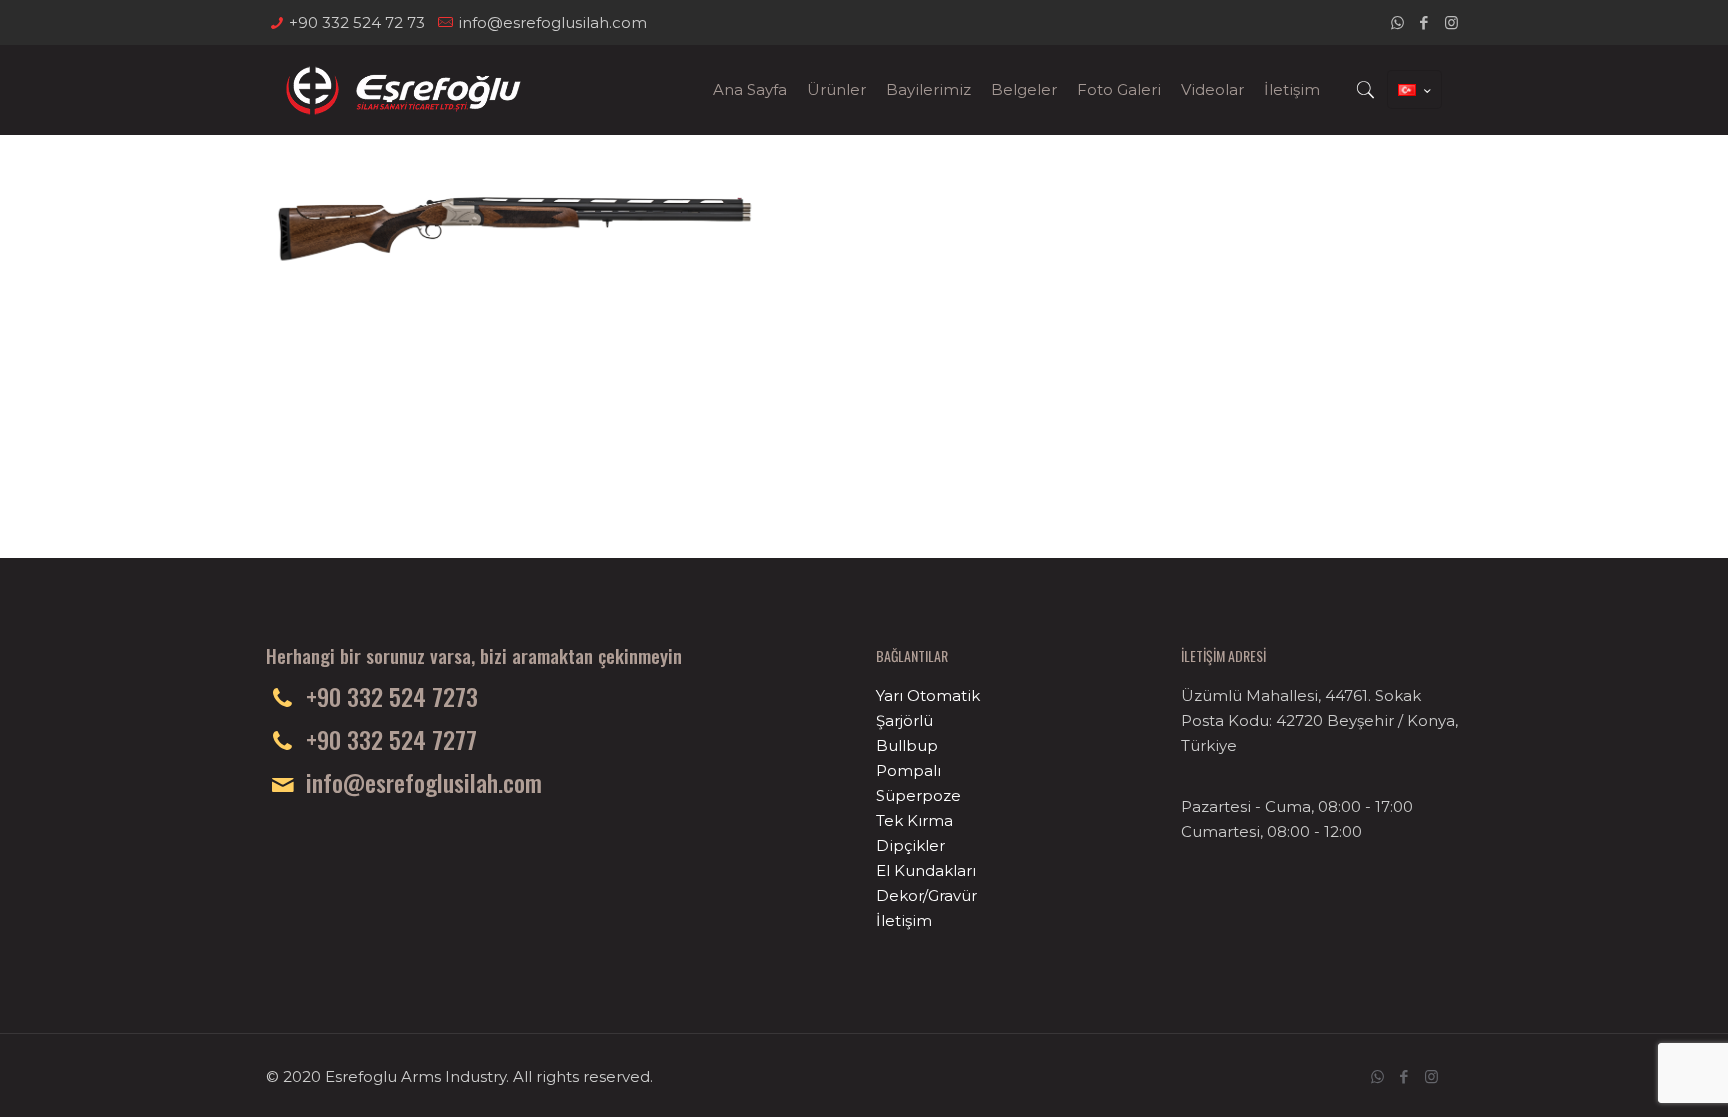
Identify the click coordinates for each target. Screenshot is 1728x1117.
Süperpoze (918, 795)
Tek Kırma (914, 820)
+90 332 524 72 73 (357, 22)
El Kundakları (926, 870)
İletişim (904, 920)
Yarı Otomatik (928, 695)
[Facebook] (1424, 22)
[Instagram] (1451, 22)
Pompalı (908, 770)
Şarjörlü (904, 720)
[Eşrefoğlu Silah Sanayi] (403, 90)
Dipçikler (910, 845)
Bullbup (907, 745)
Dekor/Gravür (926, 895)
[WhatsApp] (1397, 22)
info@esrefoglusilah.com (552, 22)
